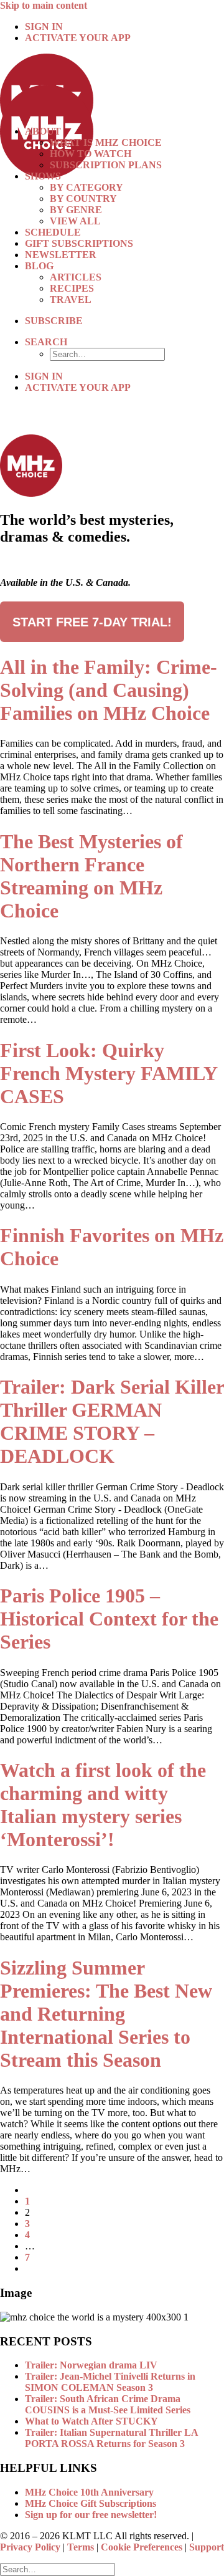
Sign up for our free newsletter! (91, 2515)
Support (207, 2547)
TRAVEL (71, 299)
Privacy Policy (30, 2547)
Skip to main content (44, 5)
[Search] (58, 2569)
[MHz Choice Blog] (112, 85)
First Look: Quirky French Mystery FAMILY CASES (109, 1073)
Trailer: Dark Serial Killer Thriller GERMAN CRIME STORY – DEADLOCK (112, 1421)
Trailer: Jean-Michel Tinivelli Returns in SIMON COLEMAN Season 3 (110, 2382)
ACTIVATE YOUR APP (78, 38)
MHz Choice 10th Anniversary (89, 2492)
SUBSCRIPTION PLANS (106, 165)
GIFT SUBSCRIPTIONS (79, 243)
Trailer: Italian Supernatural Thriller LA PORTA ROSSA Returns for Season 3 (111, 2438)
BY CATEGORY (86, 187)
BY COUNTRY (83, 199)
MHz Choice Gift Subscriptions (91, 2503)
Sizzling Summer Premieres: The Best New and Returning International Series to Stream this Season (106, 2014)
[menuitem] (124, 27)
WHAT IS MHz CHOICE (106, 142)
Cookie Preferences (142, 2547)
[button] (46, 342)
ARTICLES (76, 277)
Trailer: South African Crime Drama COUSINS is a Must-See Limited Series (108, 2404)
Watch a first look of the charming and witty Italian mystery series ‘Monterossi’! (103, 1805)
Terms (81, 2547)
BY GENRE (76, 210)
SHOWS (43, 176)
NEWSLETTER (61, 255)
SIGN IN (44, 26)
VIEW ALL (75, 221)
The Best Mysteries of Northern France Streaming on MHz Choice (91, 876)
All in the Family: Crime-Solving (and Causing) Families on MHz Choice (109, 690)
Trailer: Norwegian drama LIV (91, 2365)
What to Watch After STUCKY (91, 2421)
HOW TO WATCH (91, 154)
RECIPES (72, 288)
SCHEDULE (53, 232)
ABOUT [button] (43, 131)
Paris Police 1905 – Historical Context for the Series (109, 1619)
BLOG (39, 266)
